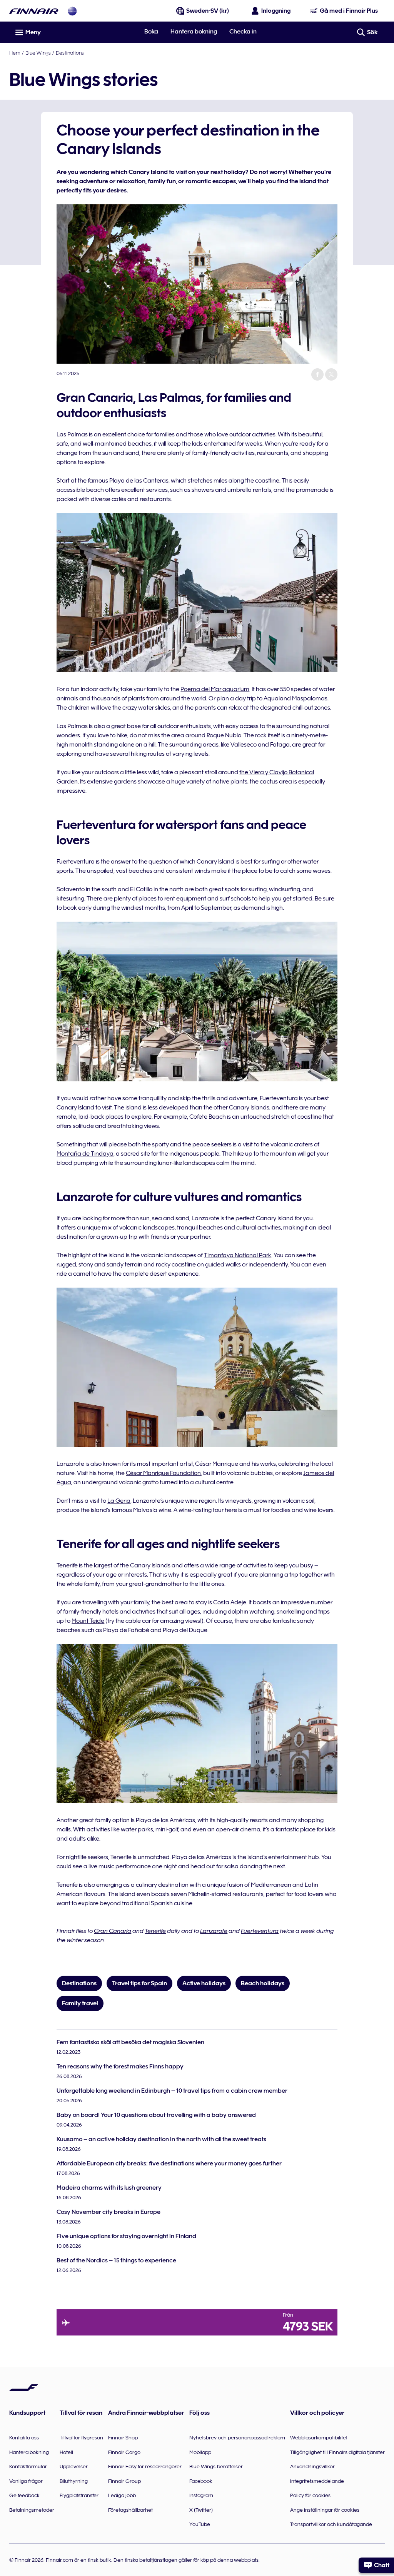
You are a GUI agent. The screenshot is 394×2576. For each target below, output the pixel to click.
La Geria (119, 1501)
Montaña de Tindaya (85, 1154)
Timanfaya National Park (238, 1255)
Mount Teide (88, 1621)
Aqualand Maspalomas (295, 698)
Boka (151, 32)
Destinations (70, 53)
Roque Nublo (224, 735)
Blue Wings (38, 53)
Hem (15, 53)
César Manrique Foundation (163, 1473)
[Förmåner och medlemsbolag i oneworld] (72, 11)
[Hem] (34, 11)
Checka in (243, 32)
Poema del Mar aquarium (215, 689)
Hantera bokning (194, 32)
